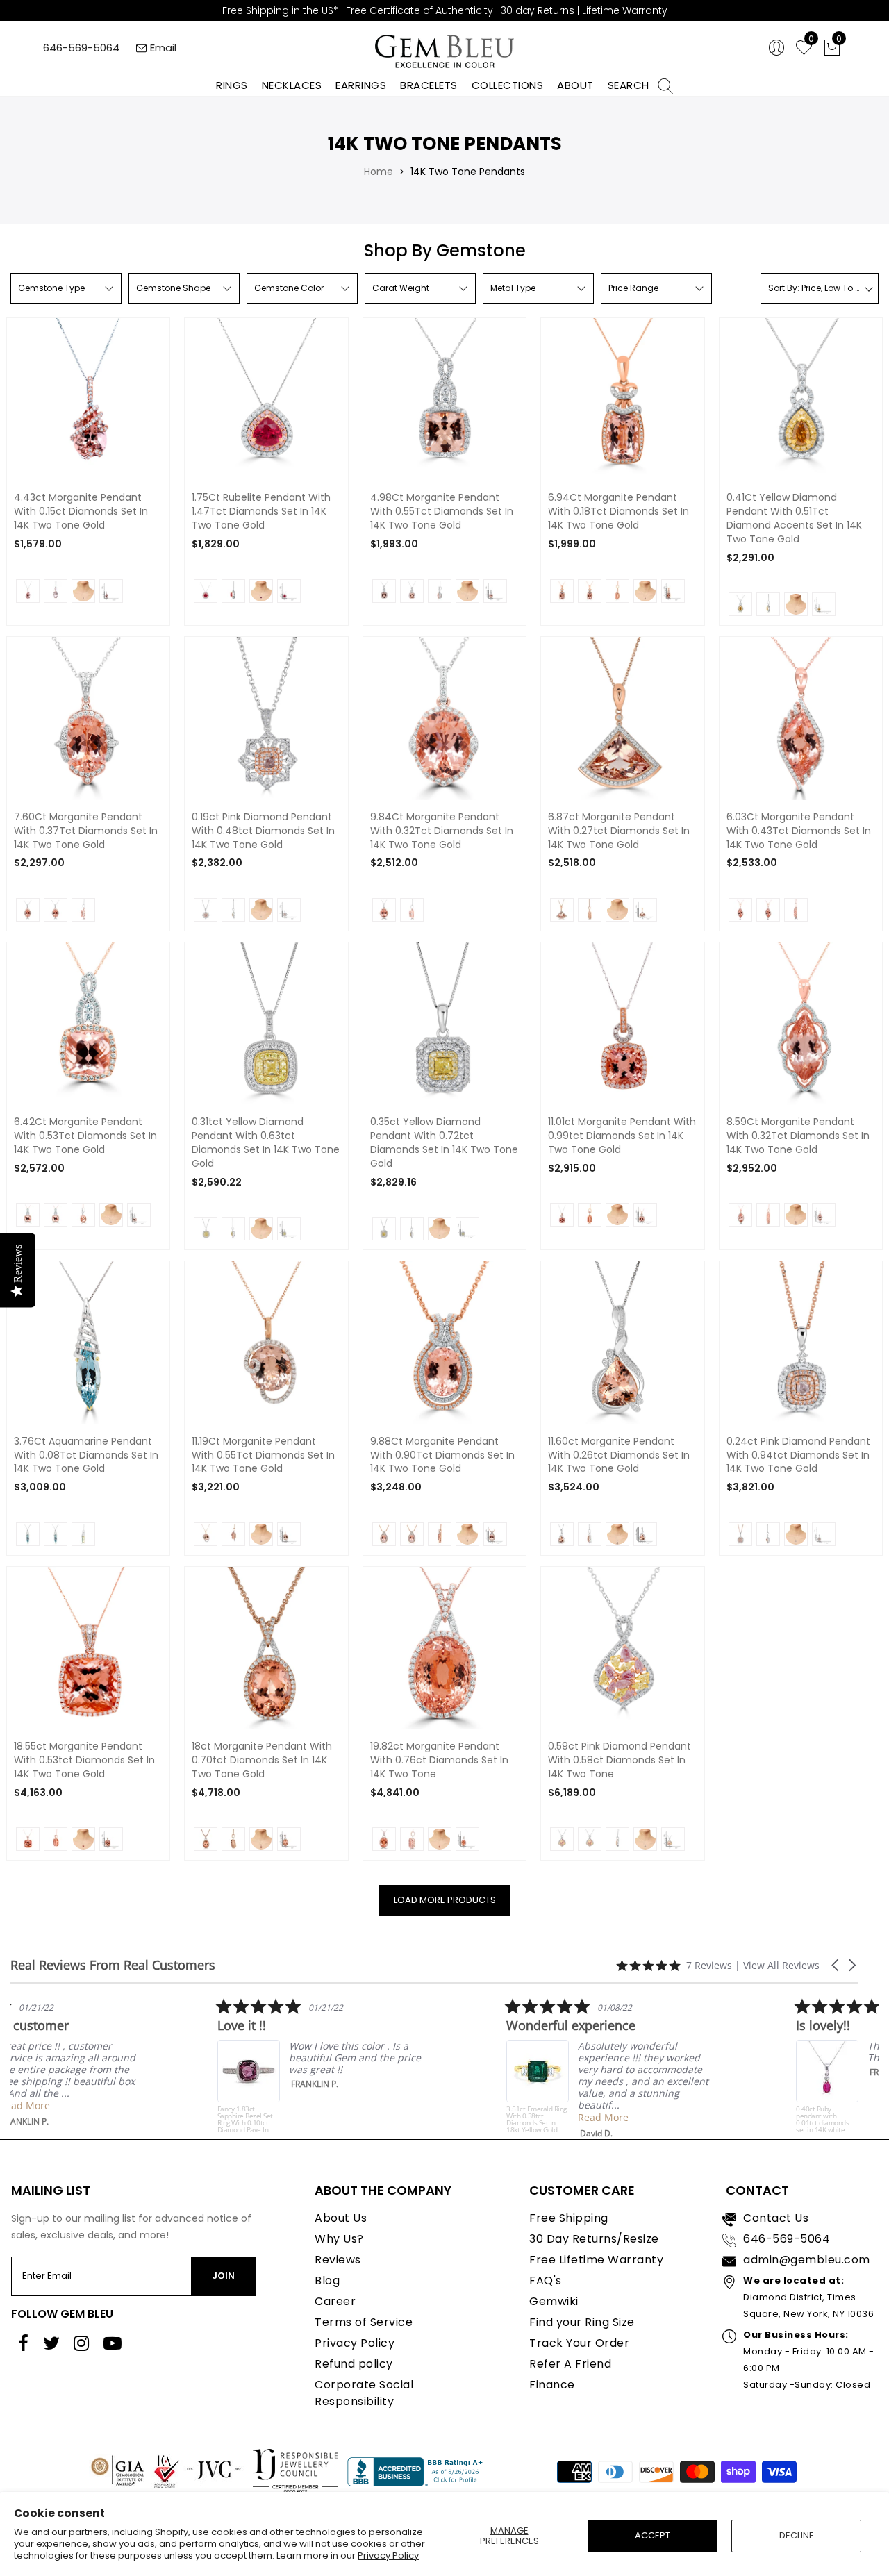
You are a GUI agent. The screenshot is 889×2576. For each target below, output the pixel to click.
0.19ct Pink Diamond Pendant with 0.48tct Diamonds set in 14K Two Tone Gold (263, 831)
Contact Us (776, 2218)
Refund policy (354, 2364)
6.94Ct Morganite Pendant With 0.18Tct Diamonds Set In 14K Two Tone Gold (618, 512)
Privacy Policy (388, 2556)
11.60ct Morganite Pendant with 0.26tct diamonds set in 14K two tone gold (619, 1455)
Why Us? (339, 2239)
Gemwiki (554, 2301)
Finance (552, 2385)
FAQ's (546, 2280)
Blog (327, 2280)
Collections (508, 85)
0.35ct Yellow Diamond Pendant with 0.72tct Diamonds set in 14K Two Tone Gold (444, 1143)
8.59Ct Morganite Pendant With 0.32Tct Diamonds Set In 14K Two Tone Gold (798, 1136)
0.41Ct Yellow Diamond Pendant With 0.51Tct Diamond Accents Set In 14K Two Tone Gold (794, 518)
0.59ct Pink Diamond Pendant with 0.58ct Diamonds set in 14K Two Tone (620, 1760)
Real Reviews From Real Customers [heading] (113, 1965)
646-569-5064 (81, 48)
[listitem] (115, 2062)
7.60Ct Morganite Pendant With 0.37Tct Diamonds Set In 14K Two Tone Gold (86, 831)
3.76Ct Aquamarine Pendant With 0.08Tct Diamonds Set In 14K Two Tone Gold (86, 1455)
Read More (107, 2105)
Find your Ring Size (582, 2322)
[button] (836, 1965)
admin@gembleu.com (807, 2260)
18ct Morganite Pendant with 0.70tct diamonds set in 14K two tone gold (262, 1760)
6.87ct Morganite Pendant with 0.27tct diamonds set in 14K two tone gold (619, 831)
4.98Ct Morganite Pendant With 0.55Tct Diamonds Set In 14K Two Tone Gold (442, 512)
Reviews (338, 2260)
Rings (232, 85)
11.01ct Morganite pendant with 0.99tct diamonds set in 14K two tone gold (622, 1136)
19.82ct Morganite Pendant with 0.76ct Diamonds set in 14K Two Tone (439, 1760)
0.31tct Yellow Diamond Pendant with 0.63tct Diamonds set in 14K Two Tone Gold (266, 1143)
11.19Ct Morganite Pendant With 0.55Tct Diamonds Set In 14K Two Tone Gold (263, 1455)
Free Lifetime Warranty (596, 2260)
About (575, 85)
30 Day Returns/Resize (594, 2239)
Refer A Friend (570, 2364)
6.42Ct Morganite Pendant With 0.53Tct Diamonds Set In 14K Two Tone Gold (85, 1136)
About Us (341, 2218)
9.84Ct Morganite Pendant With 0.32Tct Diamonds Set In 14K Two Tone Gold (442, 831)
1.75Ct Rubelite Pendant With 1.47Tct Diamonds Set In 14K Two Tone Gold (261, 512)
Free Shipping (569, 2218)
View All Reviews (781, 1965)
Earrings (361, 85)
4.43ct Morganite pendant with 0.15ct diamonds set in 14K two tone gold (81, 512)
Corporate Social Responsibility (364, 2393)
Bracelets (429, 85)
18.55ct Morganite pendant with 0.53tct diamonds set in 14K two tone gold (84, 1760)
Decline (797, 2535)
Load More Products (445, 1900)
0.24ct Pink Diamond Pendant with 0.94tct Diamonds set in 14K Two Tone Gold (798, 1455)
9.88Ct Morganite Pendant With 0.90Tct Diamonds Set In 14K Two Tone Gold (442, 1455)
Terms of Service (364, 2322)
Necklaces (292, 85)
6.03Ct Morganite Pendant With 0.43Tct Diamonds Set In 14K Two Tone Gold (799, 831)
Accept (653, 2535)
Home (379, 172)
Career (335, 2301)
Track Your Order (579, 2343)
